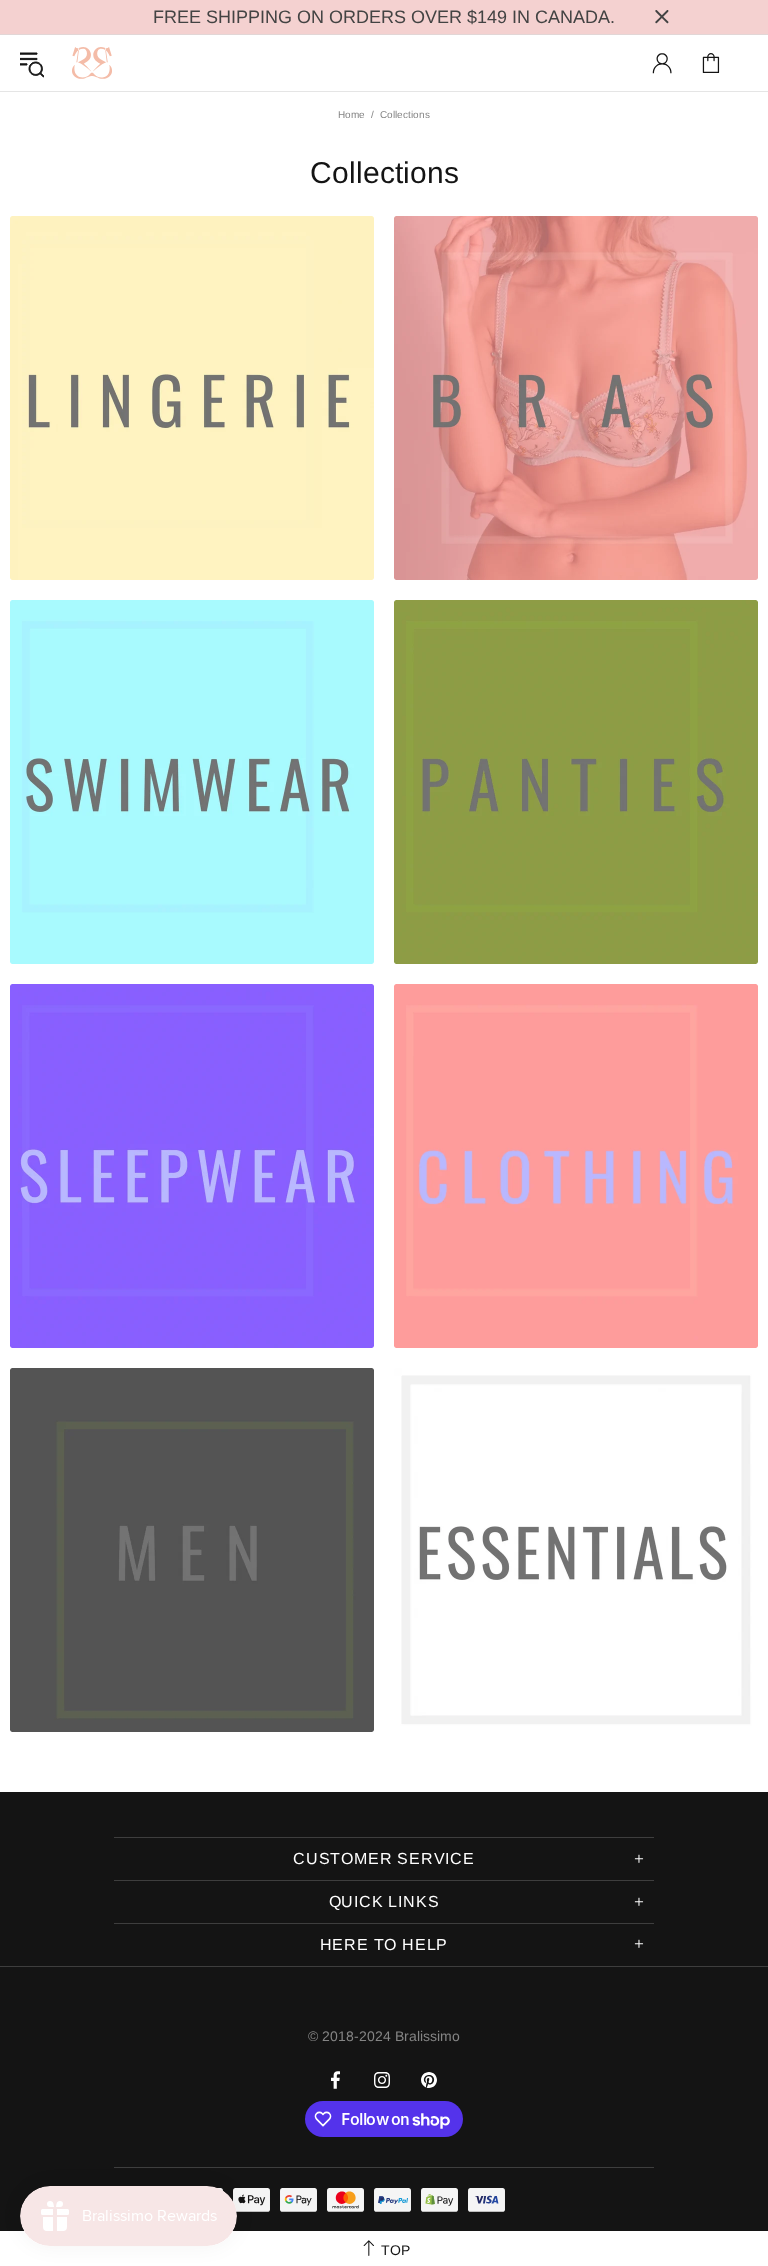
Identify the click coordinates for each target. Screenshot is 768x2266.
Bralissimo (92, 63)
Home (351, 114)
